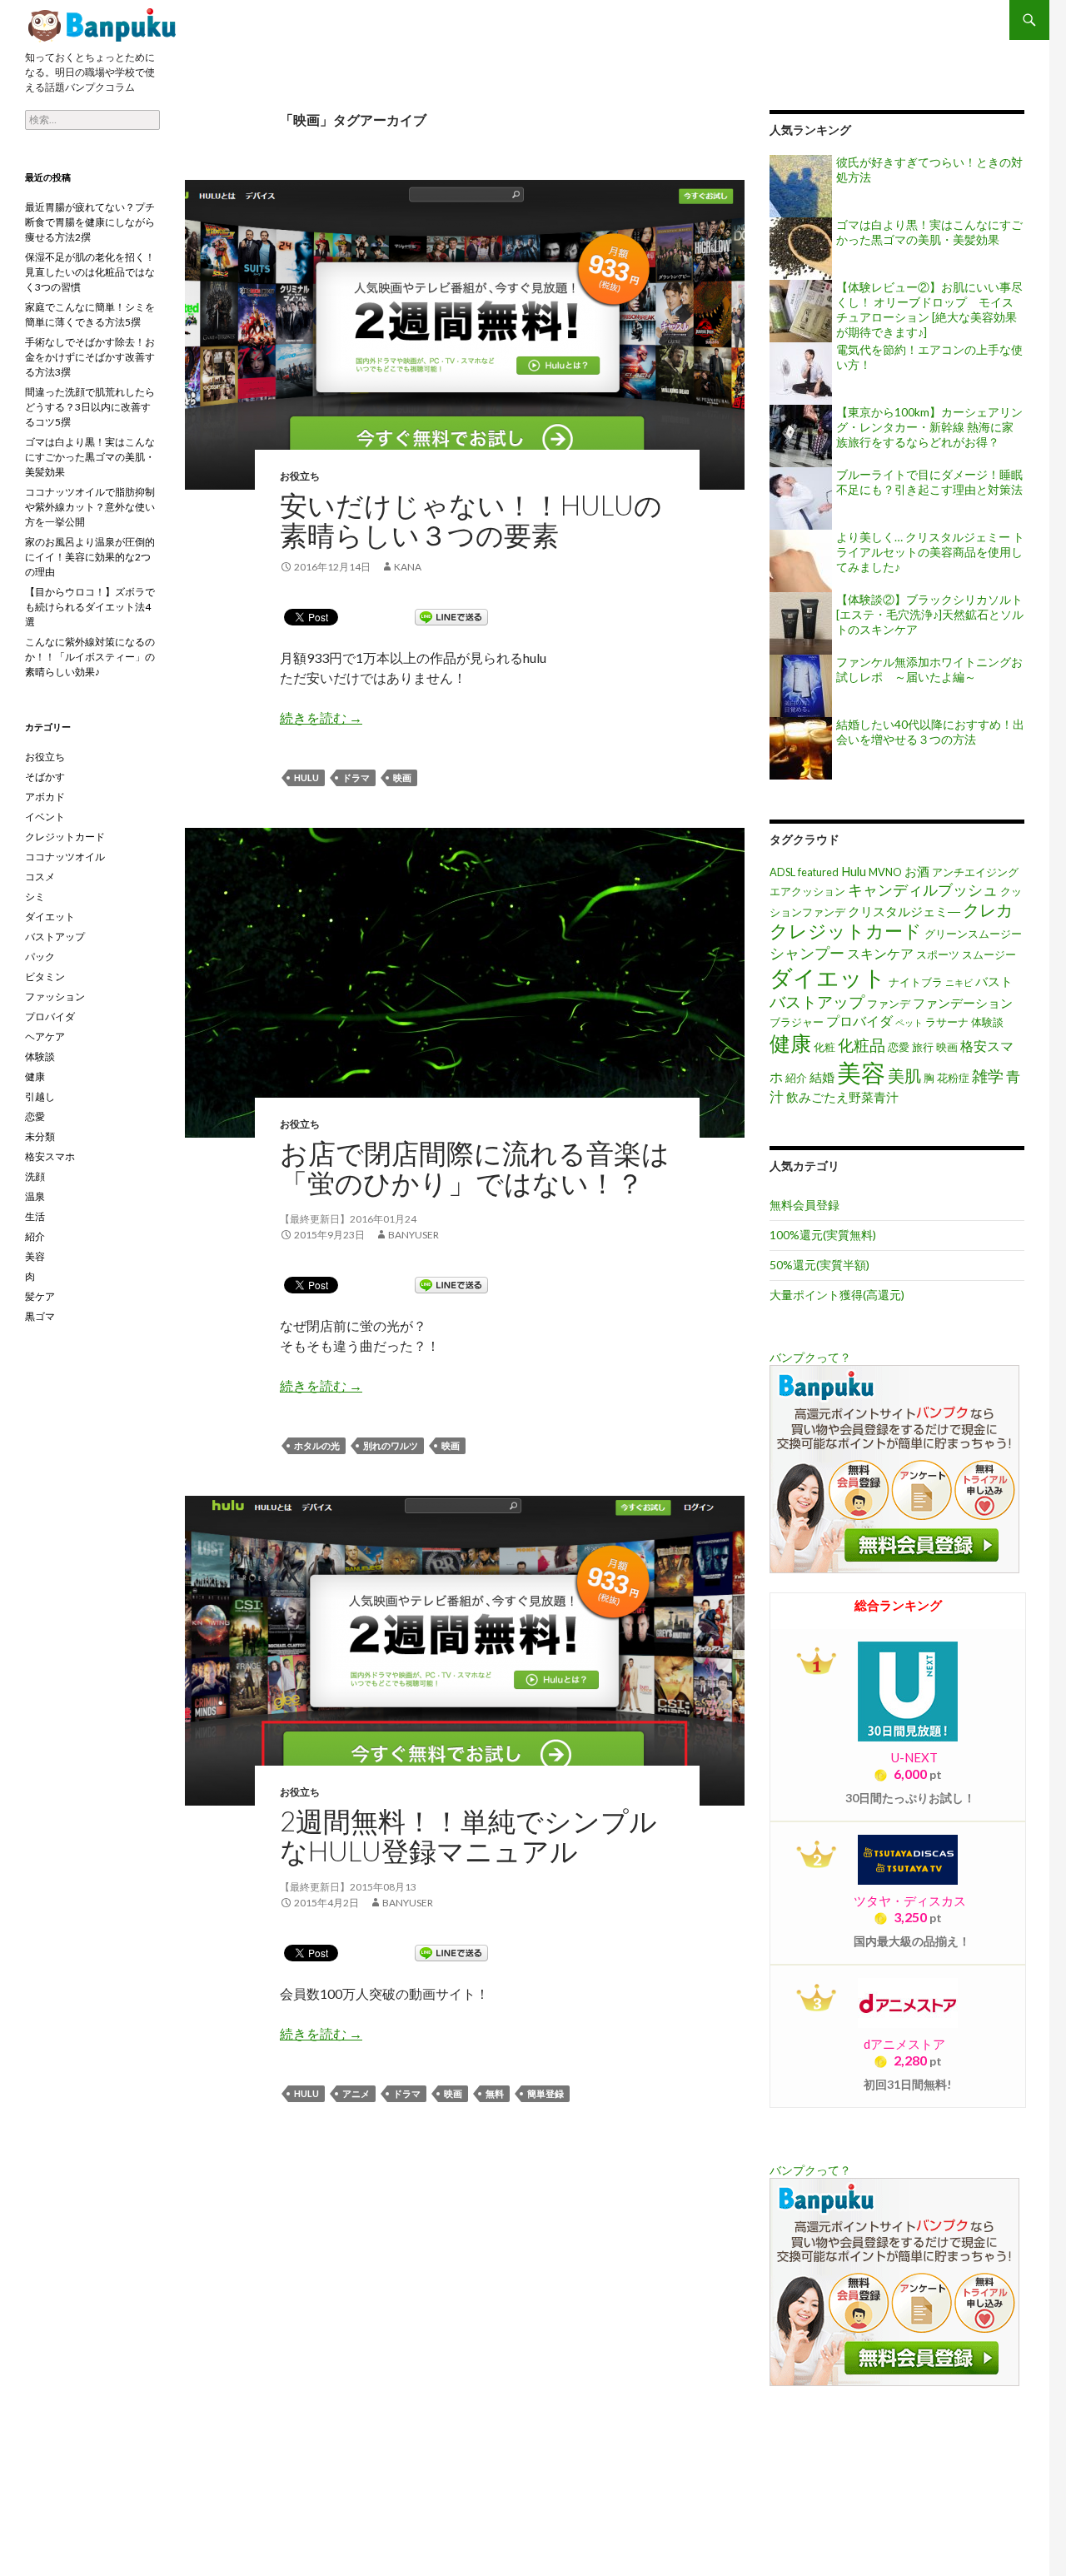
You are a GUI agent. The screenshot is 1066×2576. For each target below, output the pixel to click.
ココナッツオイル (65, 857)
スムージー (989, 954)
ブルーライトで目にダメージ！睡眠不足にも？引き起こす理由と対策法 (929, 482)
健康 (790, 1043)
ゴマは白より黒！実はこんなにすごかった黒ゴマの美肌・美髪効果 (929, 232)
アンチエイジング (975, 872)
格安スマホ (50, 1156)
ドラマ (356, 777)
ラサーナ (947, 1022)
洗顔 (35, 1176)
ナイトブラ (916, 982)
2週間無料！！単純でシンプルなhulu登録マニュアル (468, 1836)
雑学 (988, 1076)
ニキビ (959, 982)
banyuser (413, 1235)
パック (40, 957)
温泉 (35, 1196)
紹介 (796, 1078)
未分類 (40, 1136)
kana (408, 567)
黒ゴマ (40, 1316)
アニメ (356, 2093)
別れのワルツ (391, 1445)
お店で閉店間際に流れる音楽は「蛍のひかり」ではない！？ (475, 1168)
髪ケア (40, 1296)
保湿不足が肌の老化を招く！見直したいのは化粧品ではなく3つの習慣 (90, 272)
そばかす (45, 777)
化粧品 (862, 1045)
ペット (909, 1022)
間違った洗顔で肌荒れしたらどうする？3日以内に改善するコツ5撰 (90, 407)
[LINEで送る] (451, 616)
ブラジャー (797, 1022)
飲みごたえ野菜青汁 (842, 1097)
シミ (35, 897)
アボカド (45, 797)
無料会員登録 (804, 1205)
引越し (40, 1096)
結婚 (822, 1077)
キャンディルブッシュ (923, 889)
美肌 (904, 1075)
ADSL (782, 872)
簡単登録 (545, 2093)
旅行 (923, 1047)
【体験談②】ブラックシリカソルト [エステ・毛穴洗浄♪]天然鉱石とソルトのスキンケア (930, 614)
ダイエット (828, 977)
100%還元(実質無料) (823, 1235)
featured (818, 872)
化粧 (824, 1047)
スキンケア (880, 953)
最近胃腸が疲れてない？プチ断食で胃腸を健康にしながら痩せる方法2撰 (90, 222)
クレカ (988, 909)
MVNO (885, 872)
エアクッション (807, 891)
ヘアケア (45, 1036)
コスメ (40, 877)
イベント (45, 817)
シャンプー (807, 953)
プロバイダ (859, 1021)
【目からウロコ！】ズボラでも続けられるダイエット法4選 (90, 607)
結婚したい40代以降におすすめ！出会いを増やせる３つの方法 (930, 732)
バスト (994, 982)
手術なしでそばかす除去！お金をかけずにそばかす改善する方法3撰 (90, 357)
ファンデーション (963, 1003)
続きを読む (321, 717)
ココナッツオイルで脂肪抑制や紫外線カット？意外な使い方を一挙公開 (90, 507)
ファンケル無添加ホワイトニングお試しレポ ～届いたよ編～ (929, 669)
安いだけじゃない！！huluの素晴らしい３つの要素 (104, 25)
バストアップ (817, 1002)
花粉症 (953, 1078)
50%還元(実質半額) (819, 1265)
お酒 (917, 872)
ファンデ (889, 1004)
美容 (861, 1072)
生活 (35, 1216)
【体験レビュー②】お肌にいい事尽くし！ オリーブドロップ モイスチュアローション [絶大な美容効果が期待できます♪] (929, 309)
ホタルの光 (317, 1445)
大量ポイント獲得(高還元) (837, 1295)
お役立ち (300, 476)
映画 (402, 777)
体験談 (987, 1022)
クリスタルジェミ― (904, 912)
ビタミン (45, 977)
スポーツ (938, 954)
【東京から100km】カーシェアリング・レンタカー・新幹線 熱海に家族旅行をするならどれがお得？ (929, 427)
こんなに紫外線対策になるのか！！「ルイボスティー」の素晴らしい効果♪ (90, 657)
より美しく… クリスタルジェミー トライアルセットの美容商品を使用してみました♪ (930, 552)
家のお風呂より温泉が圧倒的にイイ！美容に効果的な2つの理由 (90, 557)
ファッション (55, 997)
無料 (495, 2093)
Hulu (306, 777)
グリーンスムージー (973, 934)
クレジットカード (846, 931)
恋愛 (899, 1047)
